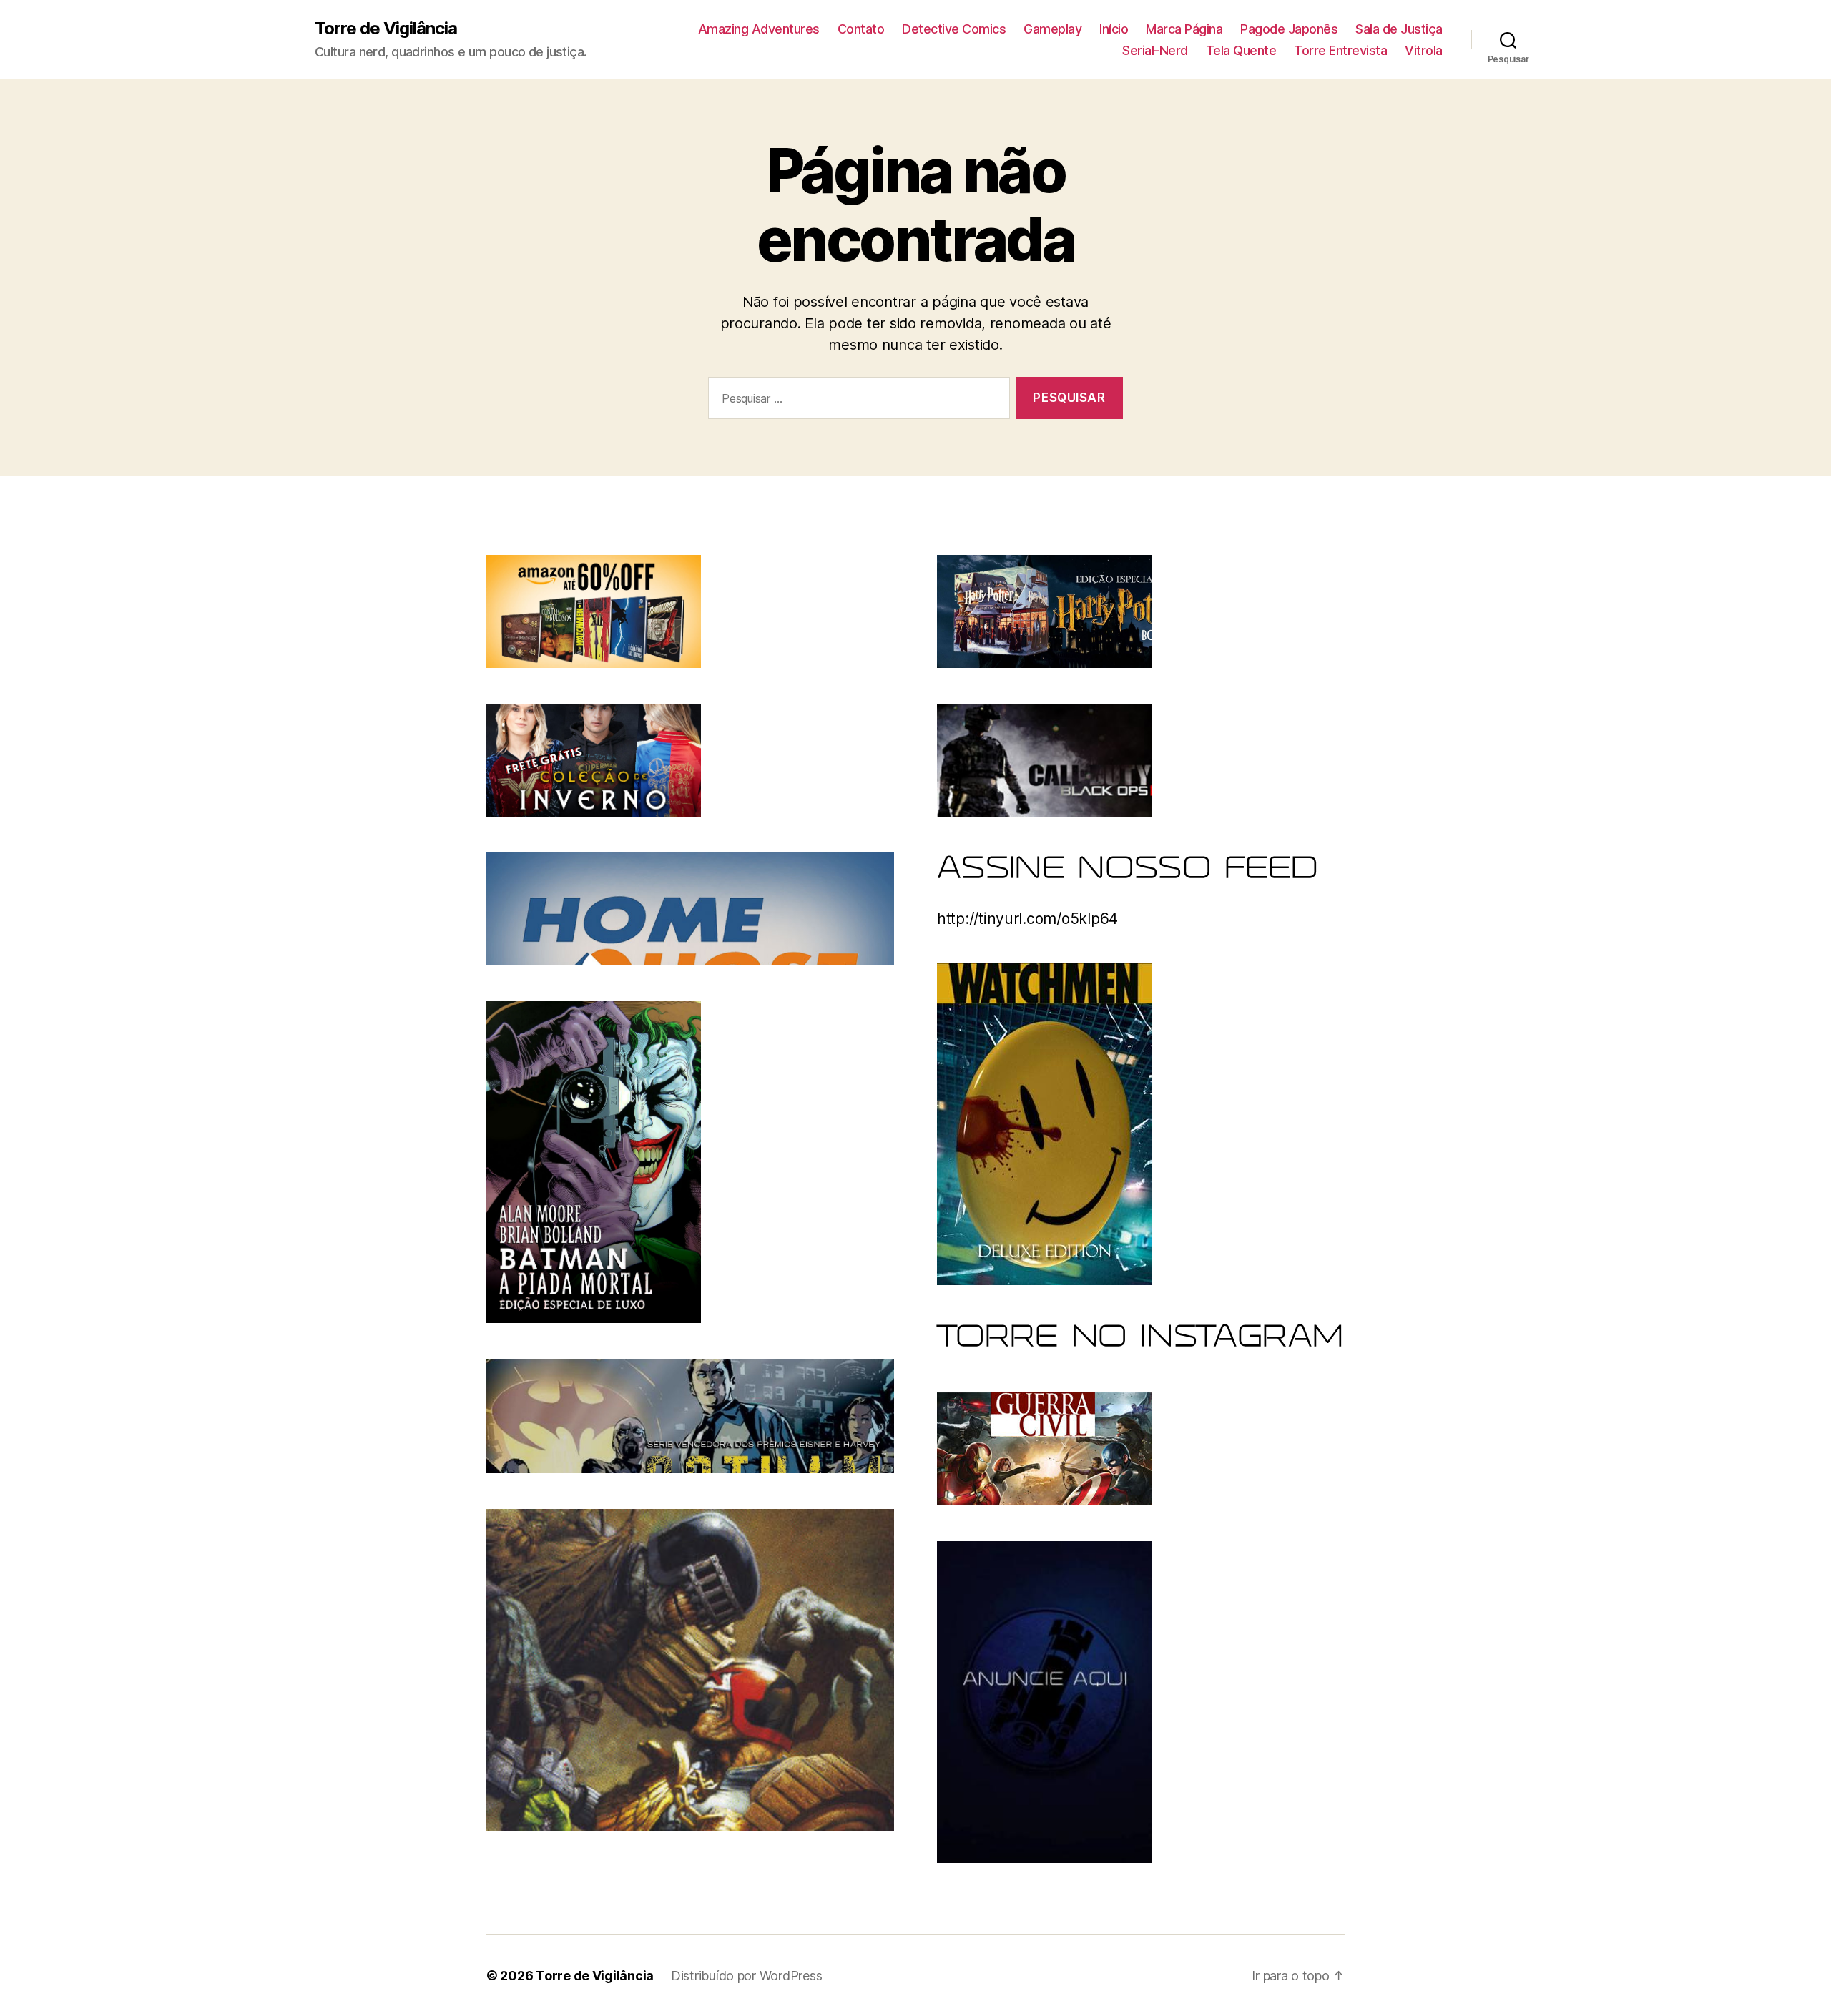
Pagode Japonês (1289, 29)
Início (1114, 29)
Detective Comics (954, 29)
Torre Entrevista (1340, 50)
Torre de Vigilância (386, 29)
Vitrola (1424, 50)
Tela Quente (1241, 50)
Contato (861, 29)
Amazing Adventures (759, 29)
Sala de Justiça (1399, 29)
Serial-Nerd (1155, 50)
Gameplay (1052, 29)
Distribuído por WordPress (746, 1976)
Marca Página (1184, 29)
